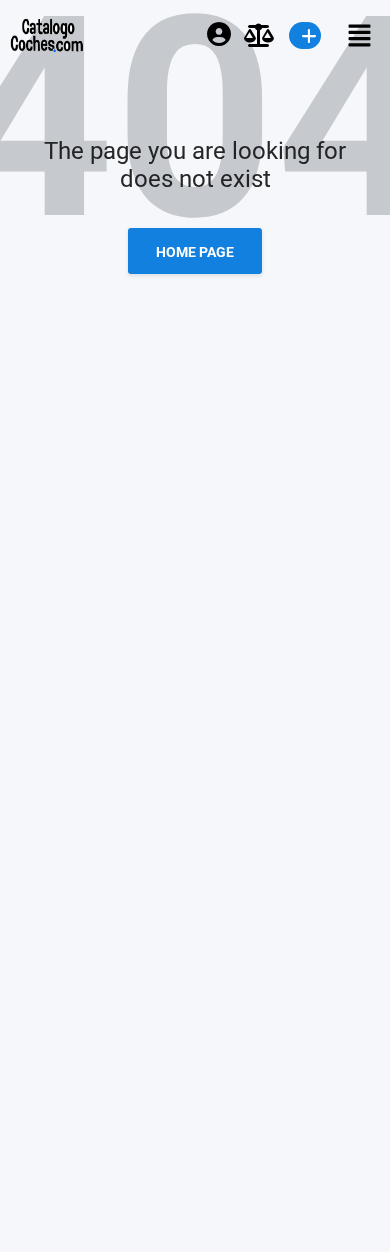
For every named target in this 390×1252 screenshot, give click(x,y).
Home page (195, 252)
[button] (350, 35)
